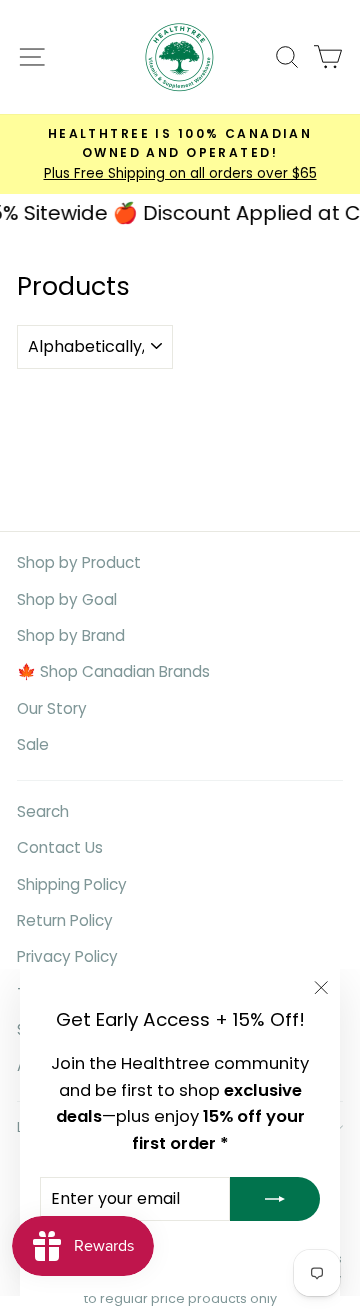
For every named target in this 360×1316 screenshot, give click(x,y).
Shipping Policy (72, 884)
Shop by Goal (67, 599)
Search (43, 811)
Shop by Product (79, 562)
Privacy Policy (67, 956)
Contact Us (60, 847)
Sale (33, 744)
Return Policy (65, 920)
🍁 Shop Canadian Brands (113, 671)
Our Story (52, 708)
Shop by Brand (71, 635)
